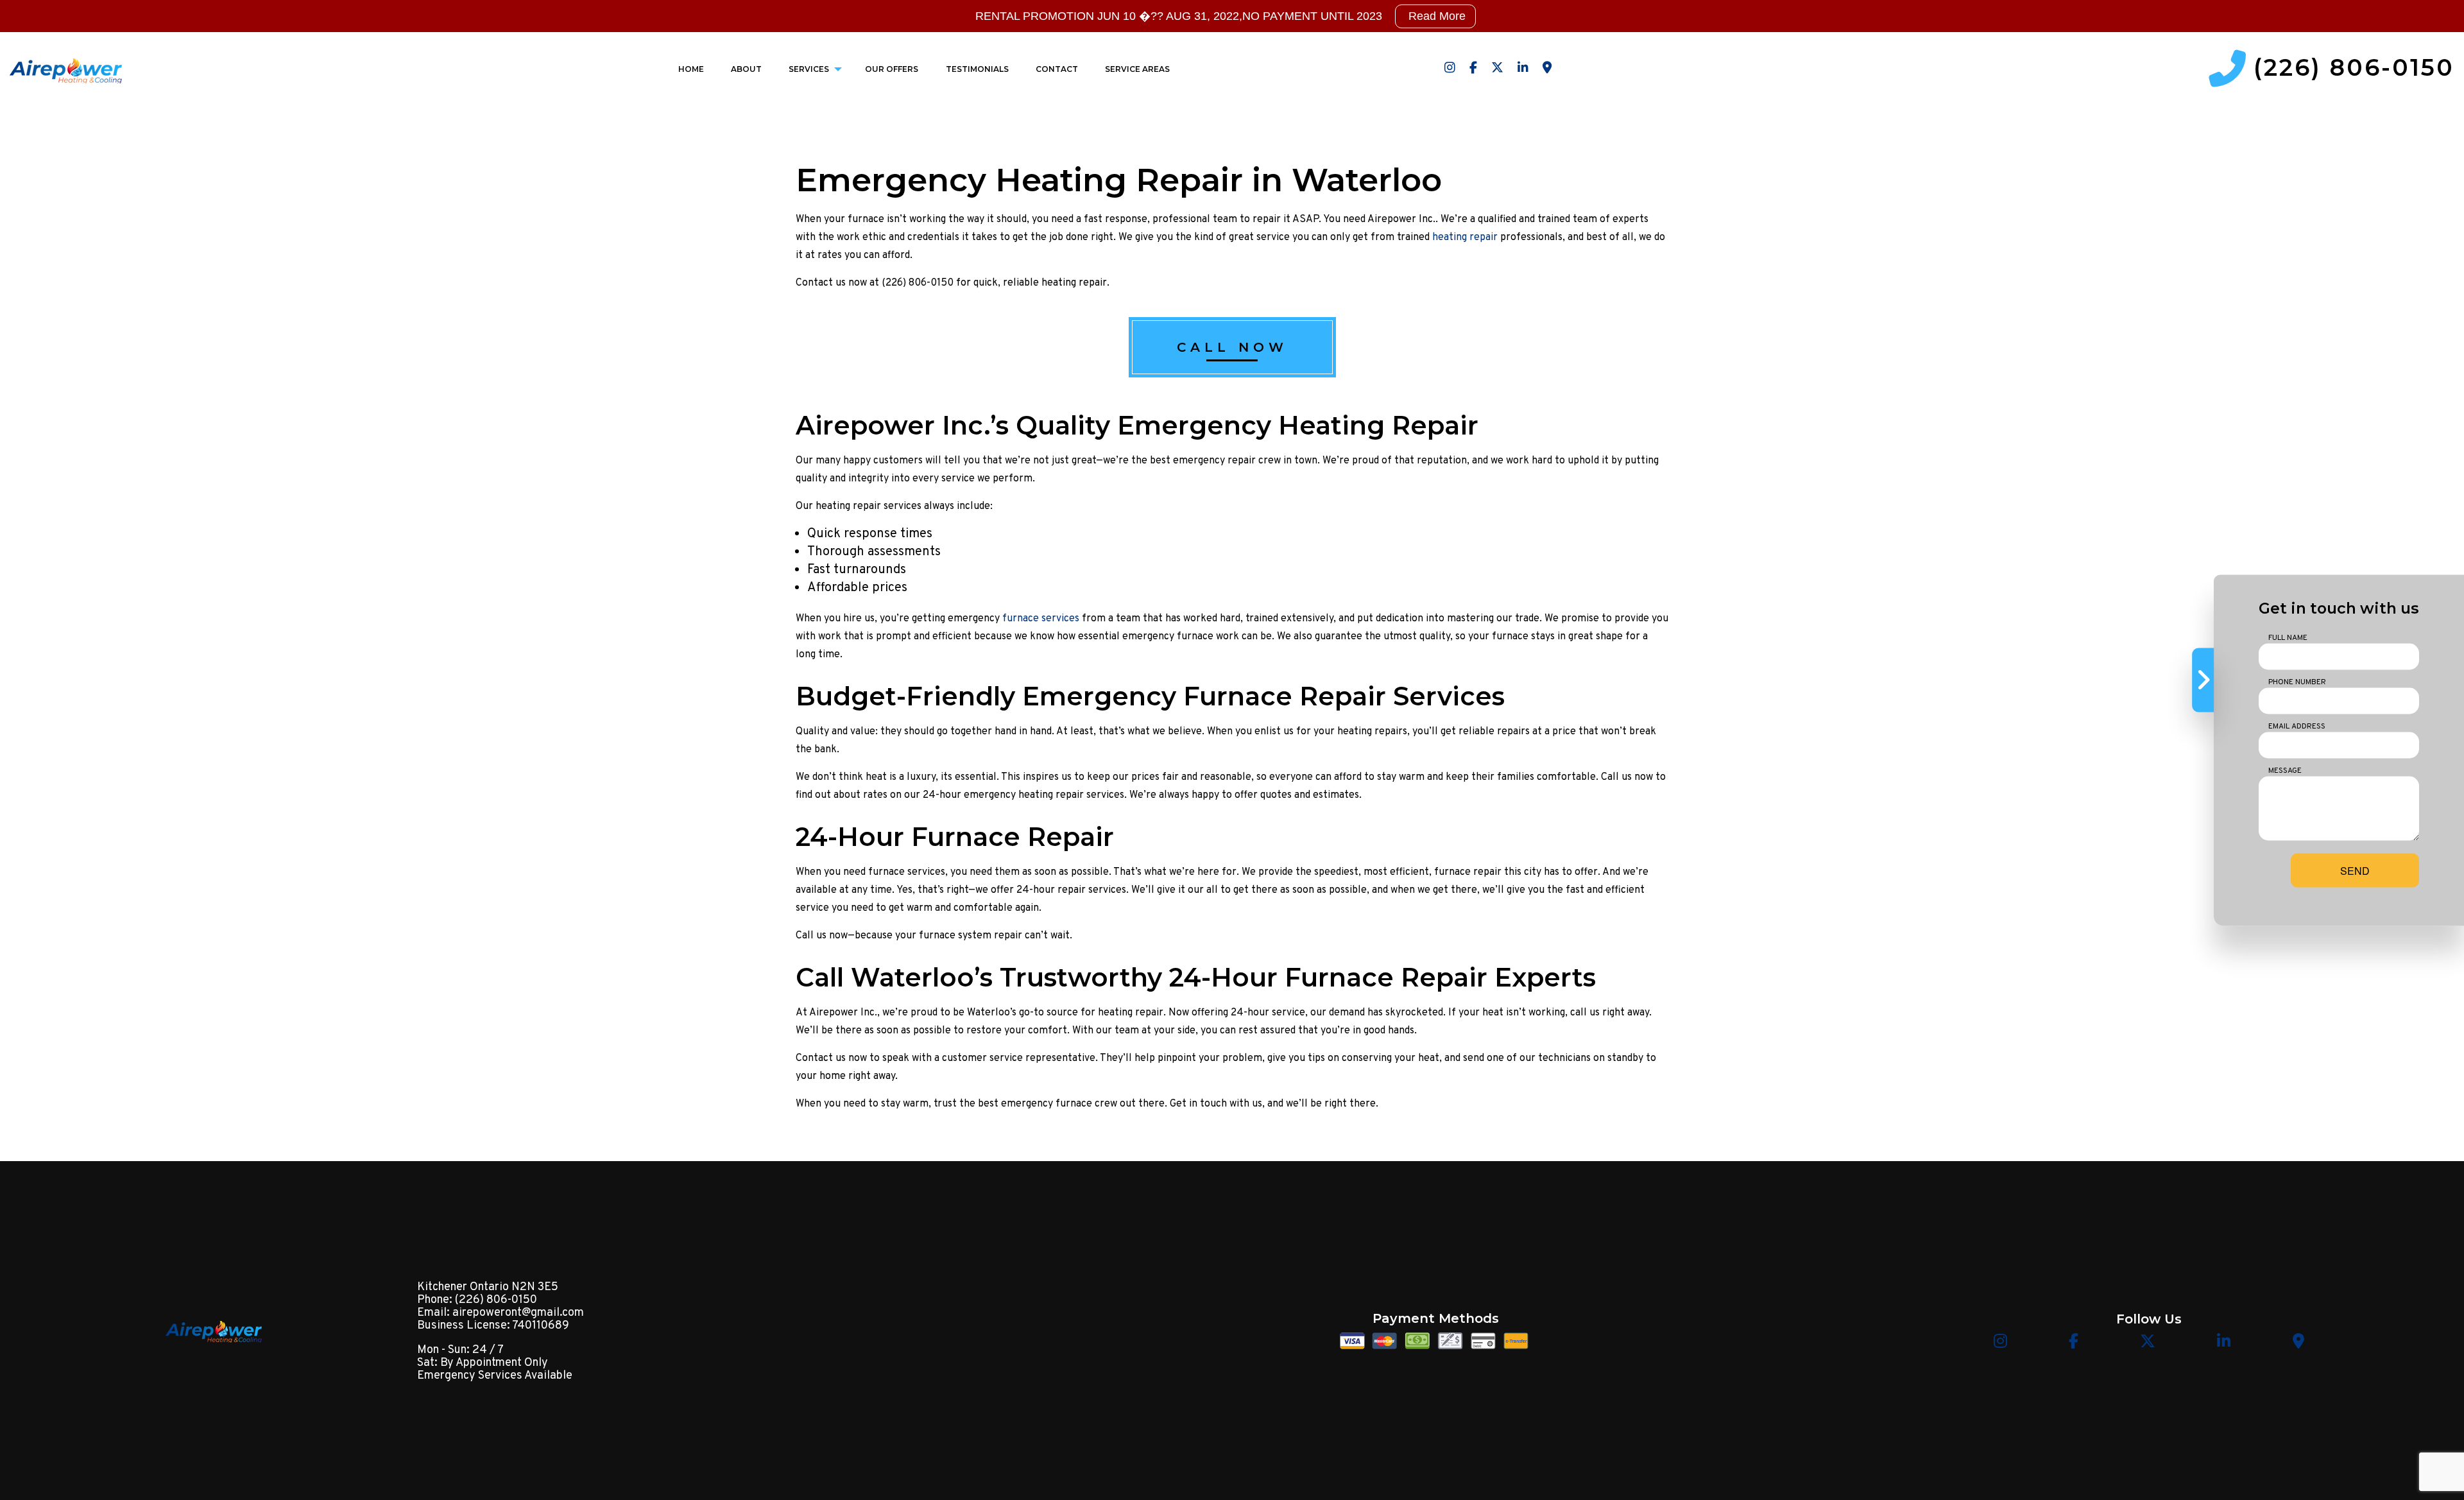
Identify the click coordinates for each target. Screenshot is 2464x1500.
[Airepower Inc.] (66, 68)
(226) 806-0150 (2354, 68)
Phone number (2297, 682)
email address (2297, 726)
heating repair (1465, 237)
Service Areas (1137, 69)
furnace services (1041, 619)
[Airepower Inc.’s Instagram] (1450, 69)
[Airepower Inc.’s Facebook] (1473, 69)
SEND (2355, 870)
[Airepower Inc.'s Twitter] (1497, 69)
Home (691, 69)
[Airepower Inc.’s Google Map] (1547, 69)
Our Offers (892, 69)
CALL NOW (1232, 347)
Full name (2288, 637)
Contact (1057, 69)
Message (2285, 770)
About (746, 69)
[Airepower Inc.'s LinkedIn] (1523, 69)
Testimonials (977, 69)
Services (809, 69)
